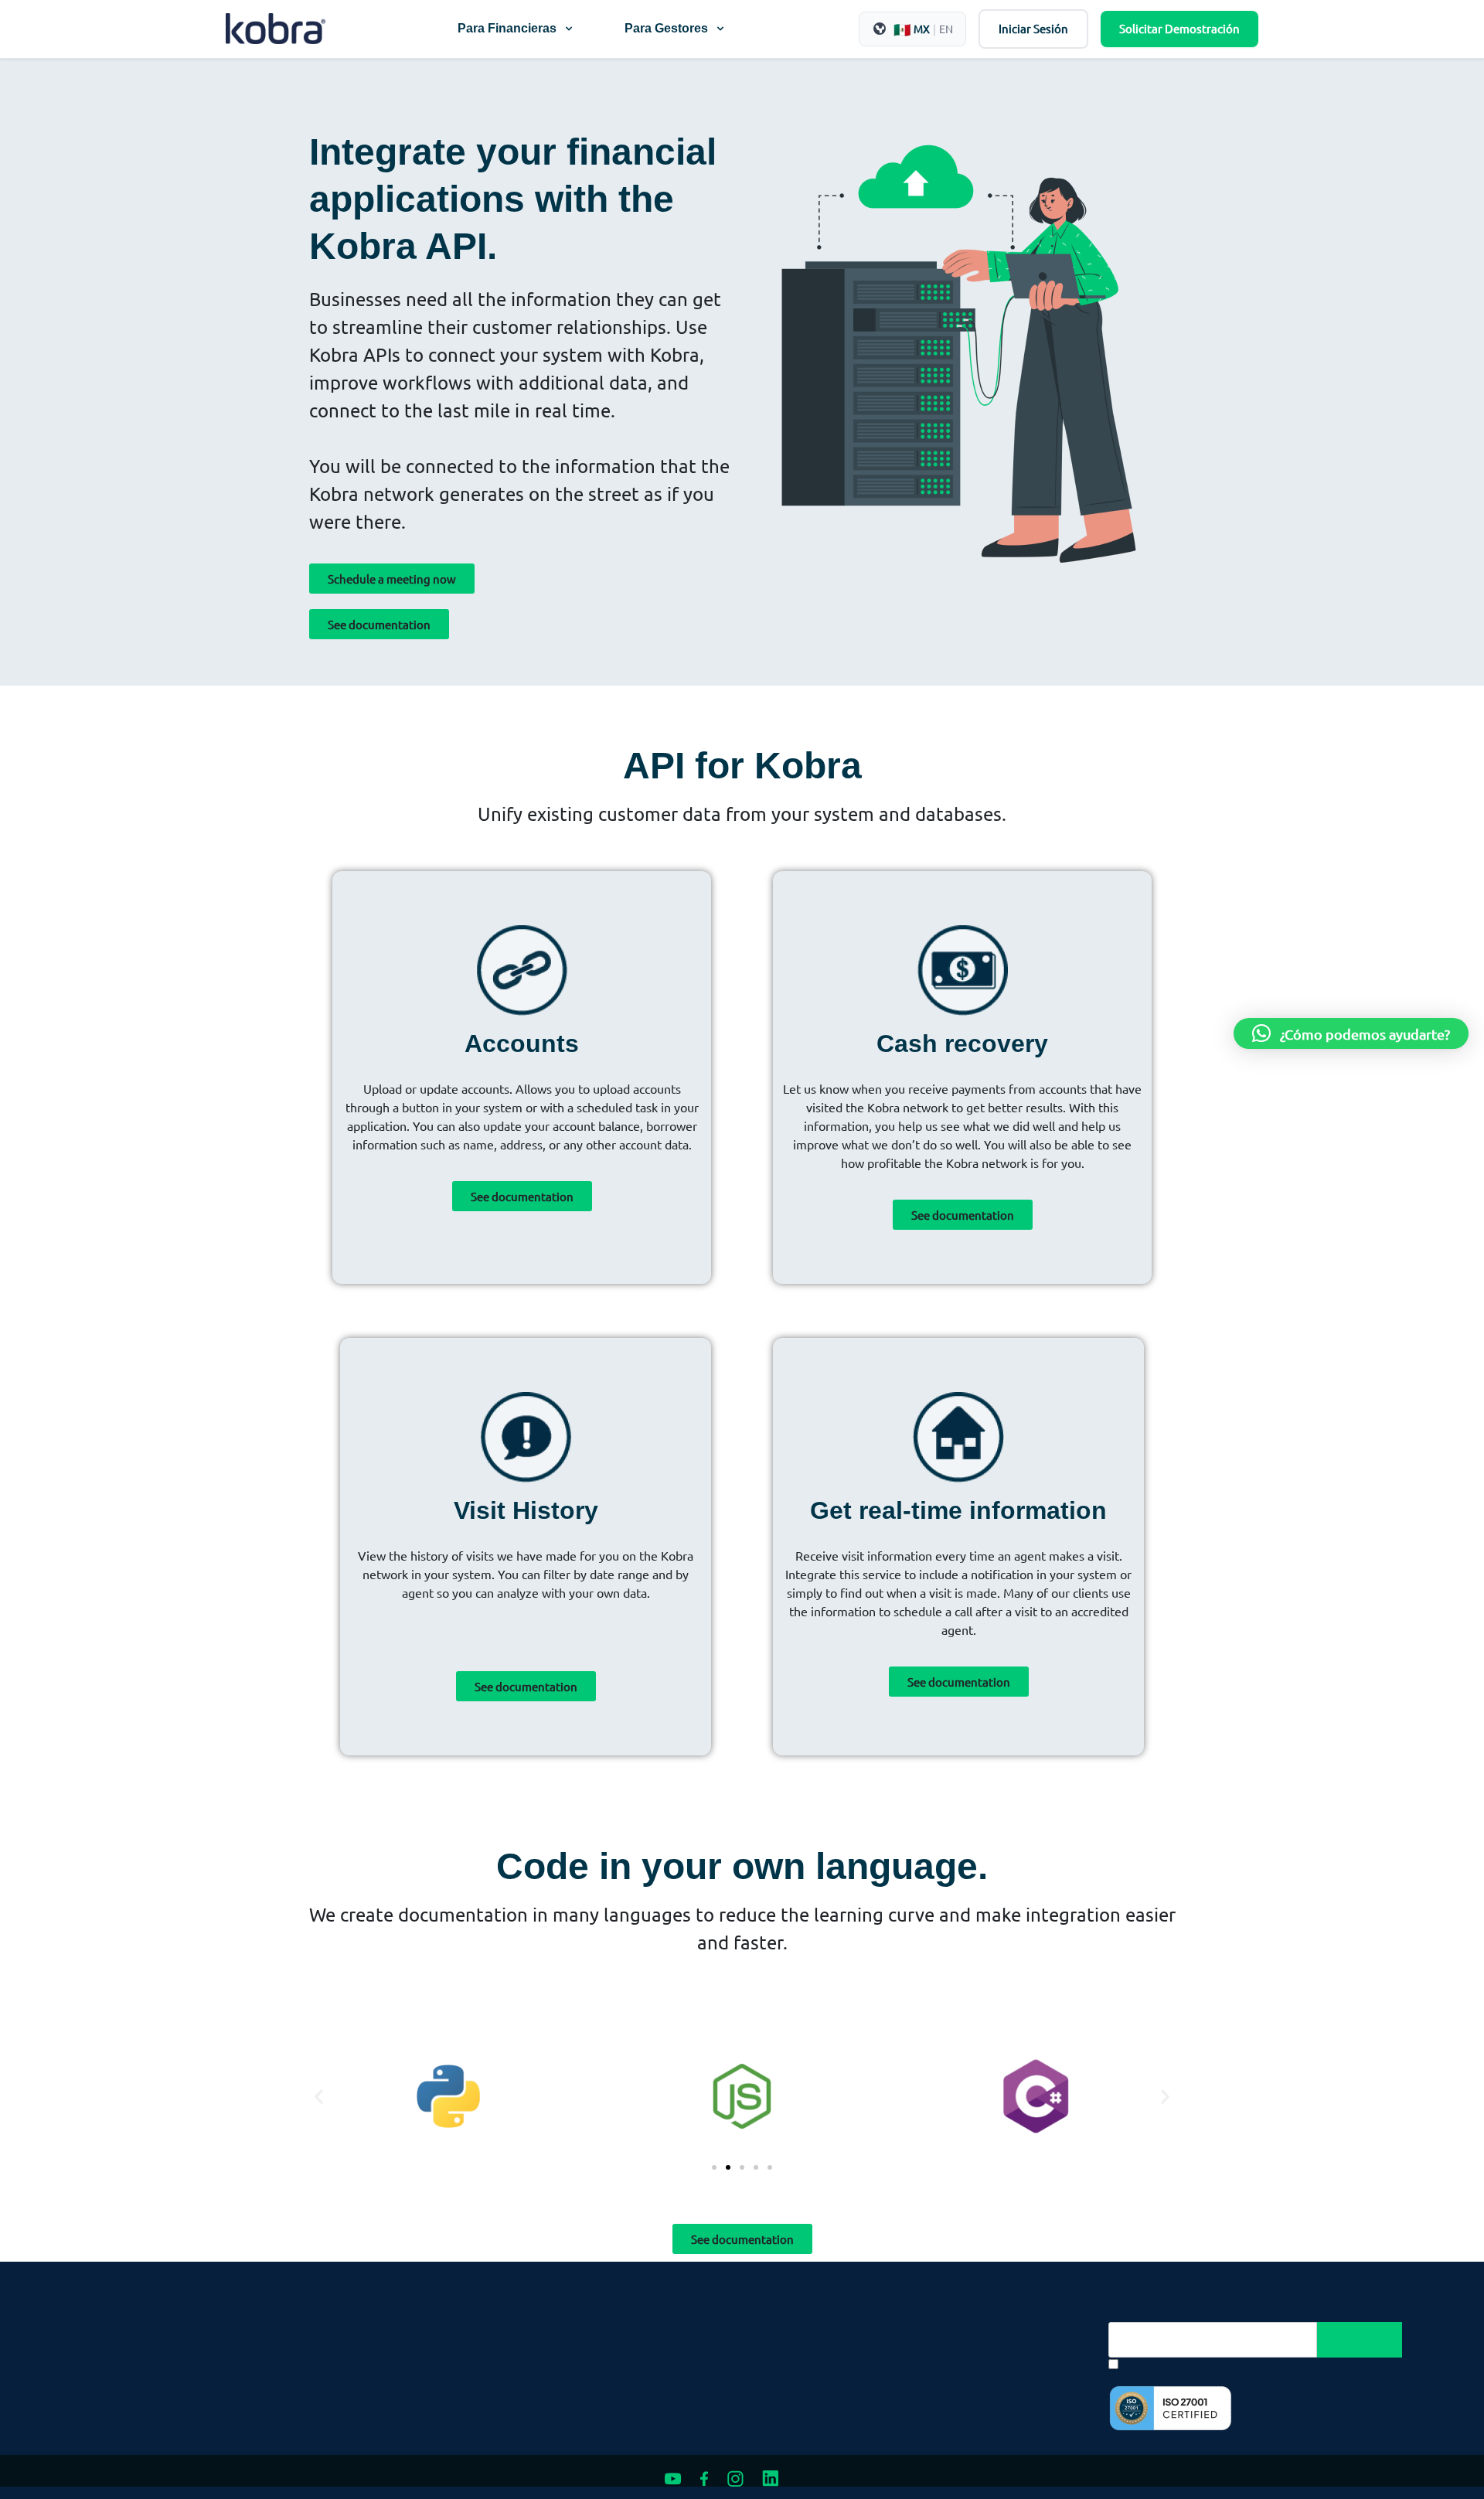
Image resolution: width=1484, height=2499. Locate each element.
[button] (319, 2096)
